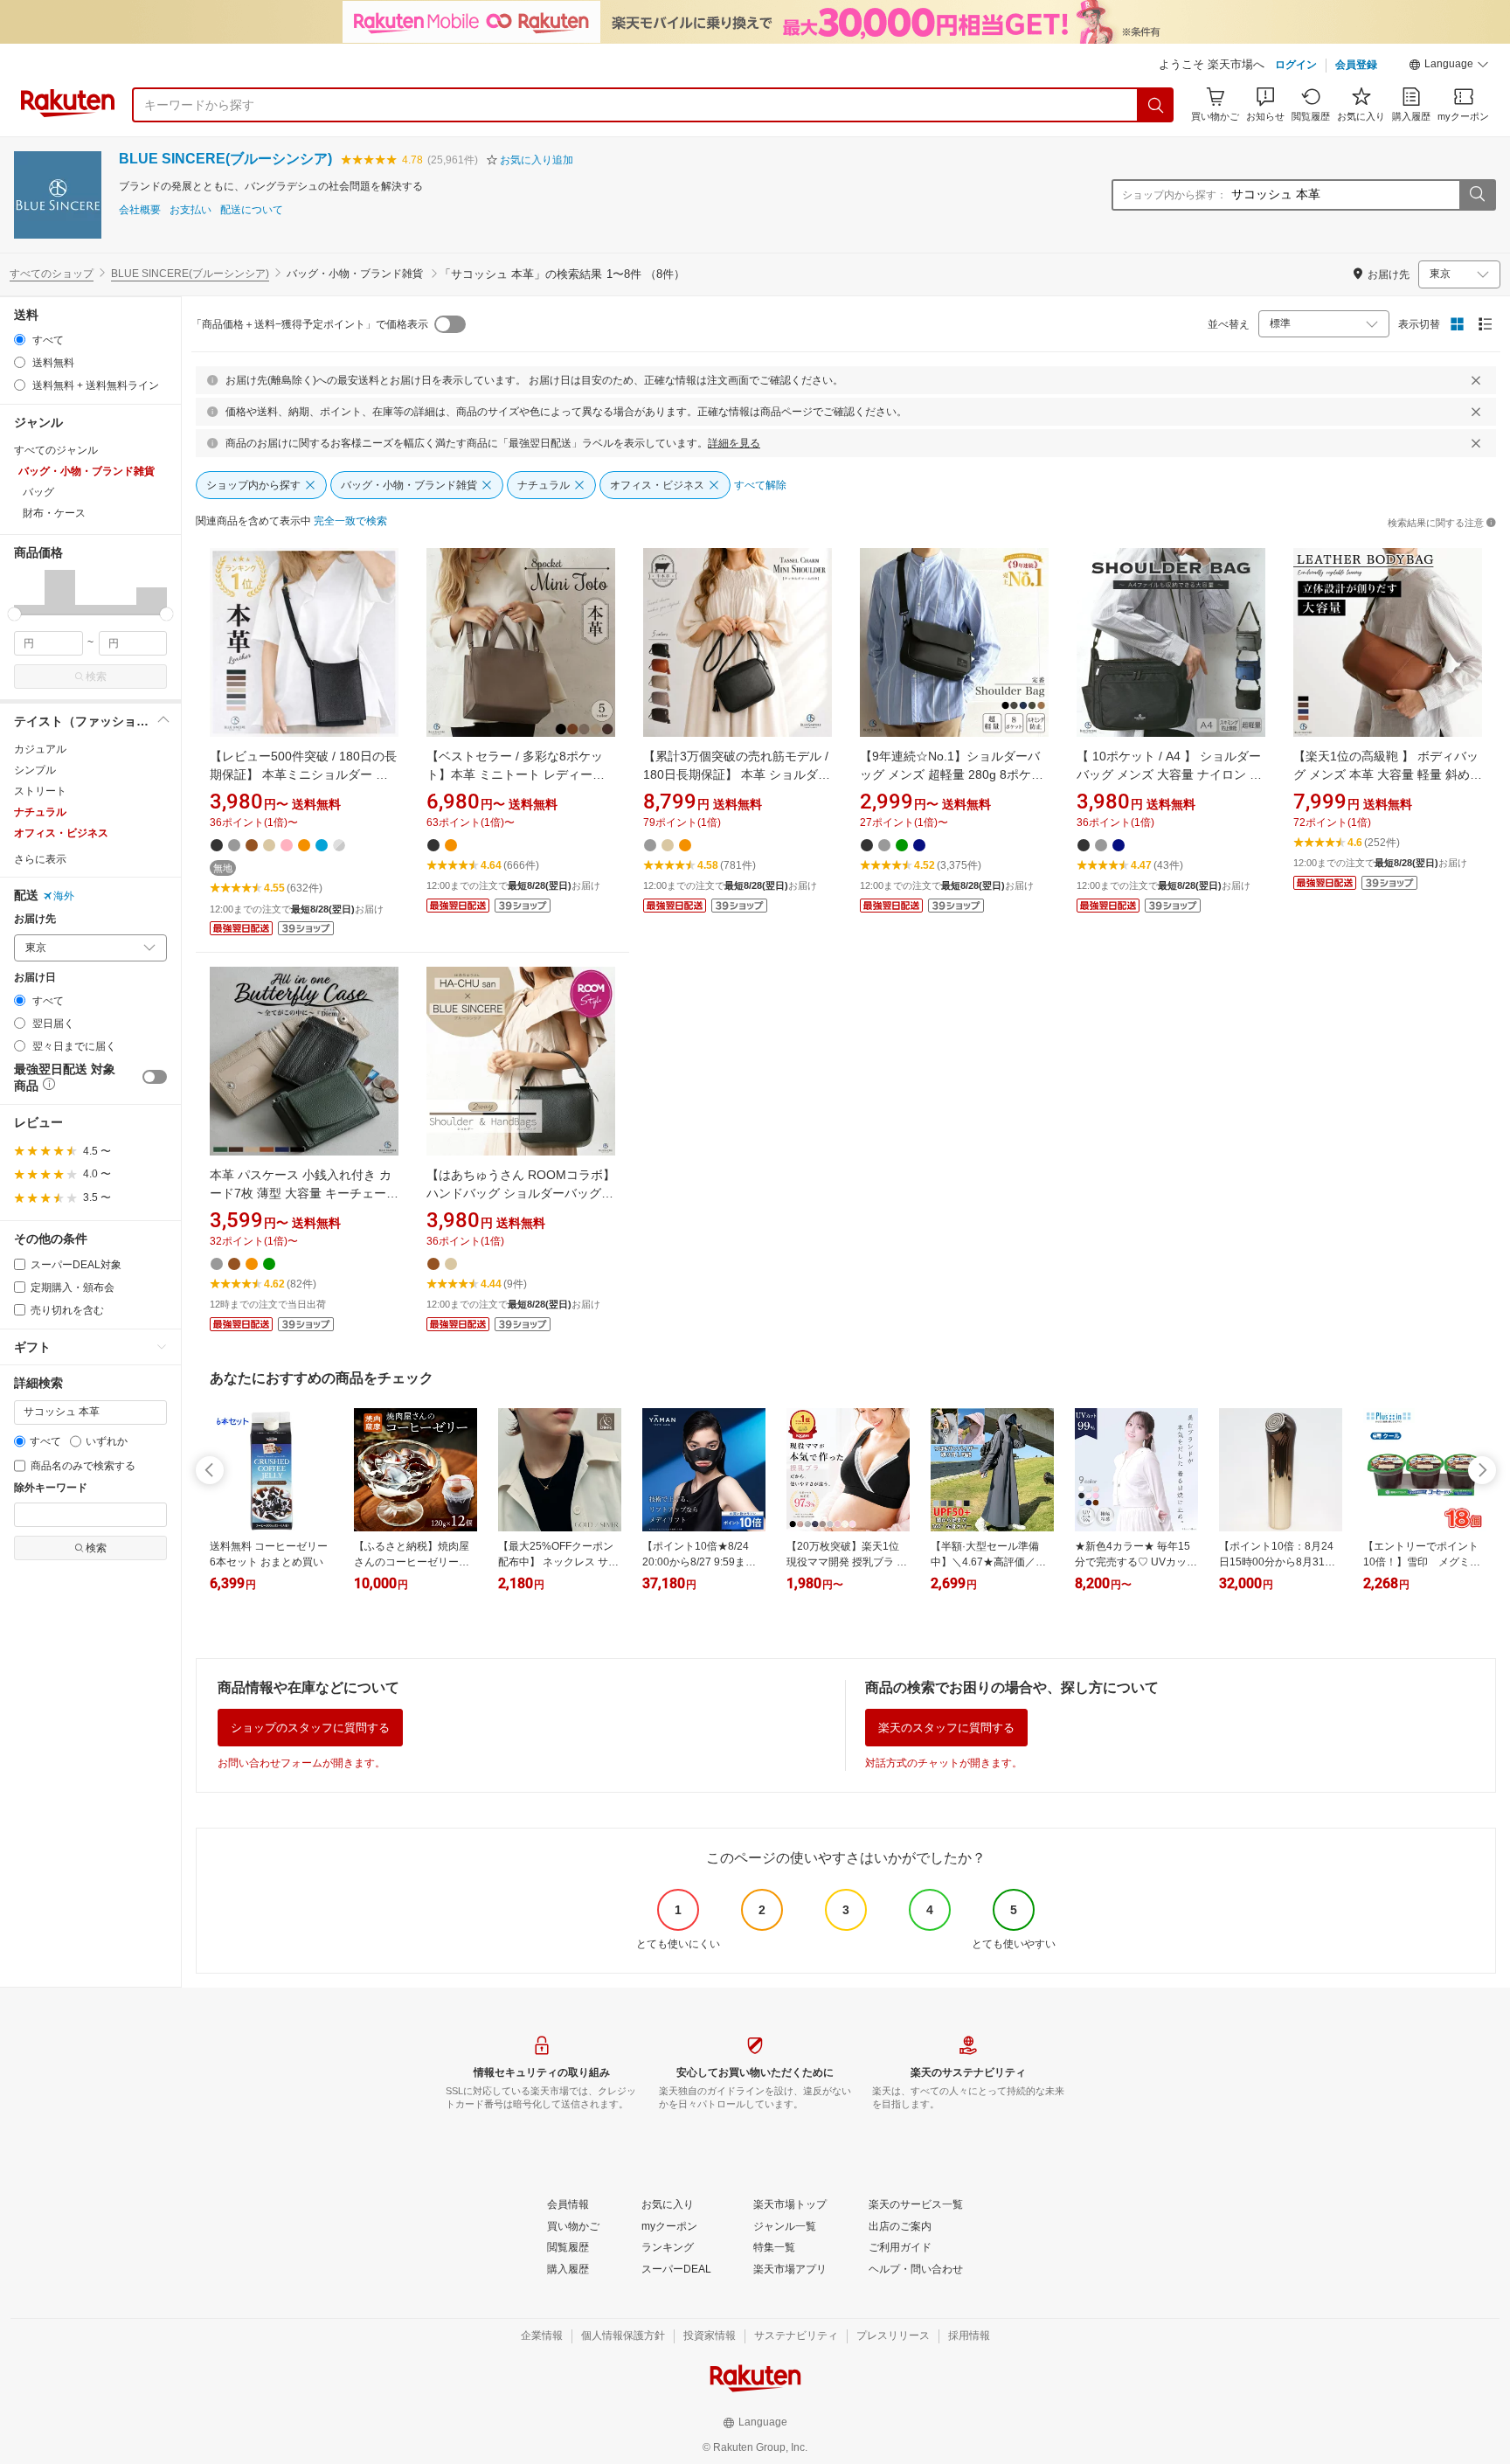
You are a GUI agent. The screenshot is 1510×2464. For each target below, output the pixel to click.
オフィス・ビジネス (61, 833)
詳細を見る (734, 443)
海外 (64, 896)
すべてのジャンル (56, 450)
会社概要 (140, 210)
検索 (96, 677)
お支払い (190, 210)
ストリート (40, 791)
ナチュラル (40, 812)
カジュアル (40, 749)
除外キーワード (51, 1488)
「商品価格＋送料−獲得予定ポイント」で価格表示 (310, 324)
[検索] (1156, 105)
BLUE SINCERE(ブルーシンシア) (225, 159)
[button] (1449, 66)
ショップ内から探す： (1174, 195)
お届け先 (35, 919)
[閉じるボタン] (1476, 380)
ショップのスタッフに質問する (310, 1728)
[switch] (155, 1077)
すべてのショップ (52, 274)
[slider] (14, 614)
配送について (252, 210)
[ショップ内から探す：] (1477, 195)
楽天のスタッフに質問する (946, 1728)
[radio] (20, 340)
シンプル (35, 770)
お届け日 (35, 978)
